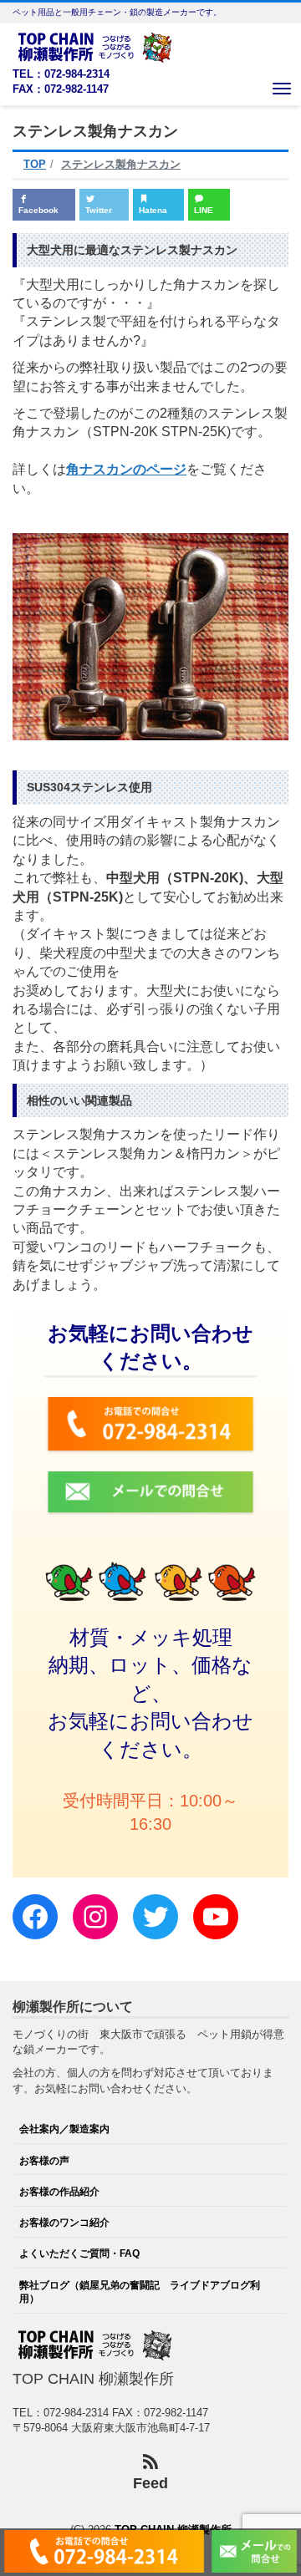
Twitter (99, 210)
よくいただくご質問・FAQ (79, 2253)
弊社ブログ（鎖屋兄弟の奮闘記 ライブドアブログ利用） (140, 2291)
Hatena (153, 210)
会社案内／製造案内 (64, 2129)
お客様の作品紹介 (59, 2191)
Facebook (38, 210)
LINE (204, 210)
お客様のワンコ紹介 (64, 2222)
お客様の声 (44, 2160)
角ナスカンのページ (126, 469)
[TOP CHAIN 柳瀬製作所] (96, 46)
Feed (150, 2483)
